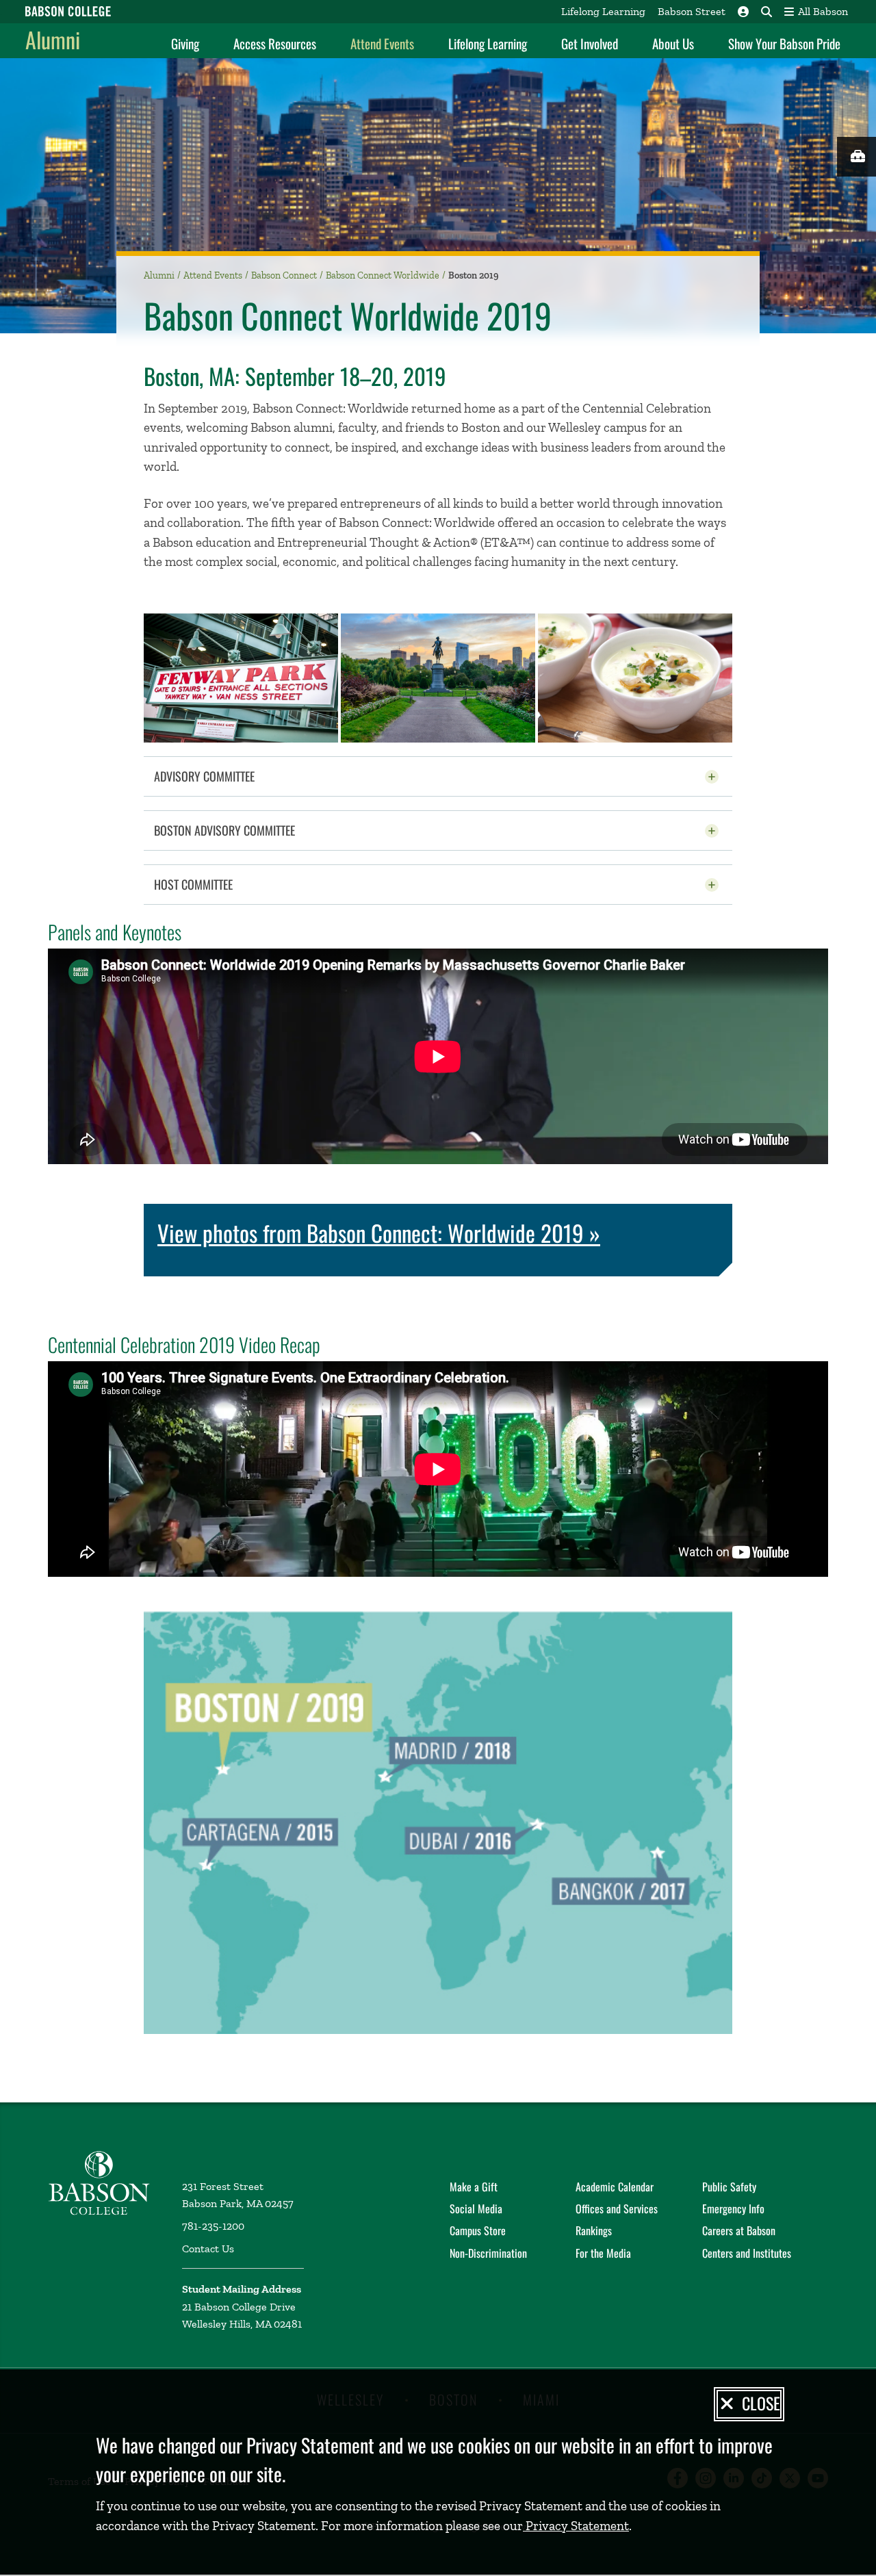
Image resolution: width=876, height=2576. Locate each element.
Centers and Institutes (747, 2253)
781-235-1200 (213, 2226)
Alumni (53, 39)
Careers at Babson (739, 2230)
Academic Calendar (615, 2187)
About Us (673, 43)
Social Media (476, 2208)
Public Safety (729, 2187)
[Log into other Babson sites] (743, 12)
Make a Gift (474, 2187)
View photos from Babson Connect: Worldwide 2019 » (379, 1233)
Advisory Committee (238, 776)
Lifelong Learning (603, 11)
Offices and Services (617, 2208)
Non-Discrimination (488, 2253)
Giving (185, 43)
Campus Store (478, 2230)
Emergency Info (733, 2208)
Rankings (594, 2230)
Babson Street (692, 11)
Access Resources (275, 43)
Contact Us (208, 2249)
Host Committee (227, 884)
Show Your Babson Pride (784, 43)
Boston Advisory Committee (258, 830)
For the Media (603, 2253)
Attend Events (382, 43)
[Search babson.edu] (766, 12)
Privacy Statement (576, 2526)
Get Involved (590, 43)
